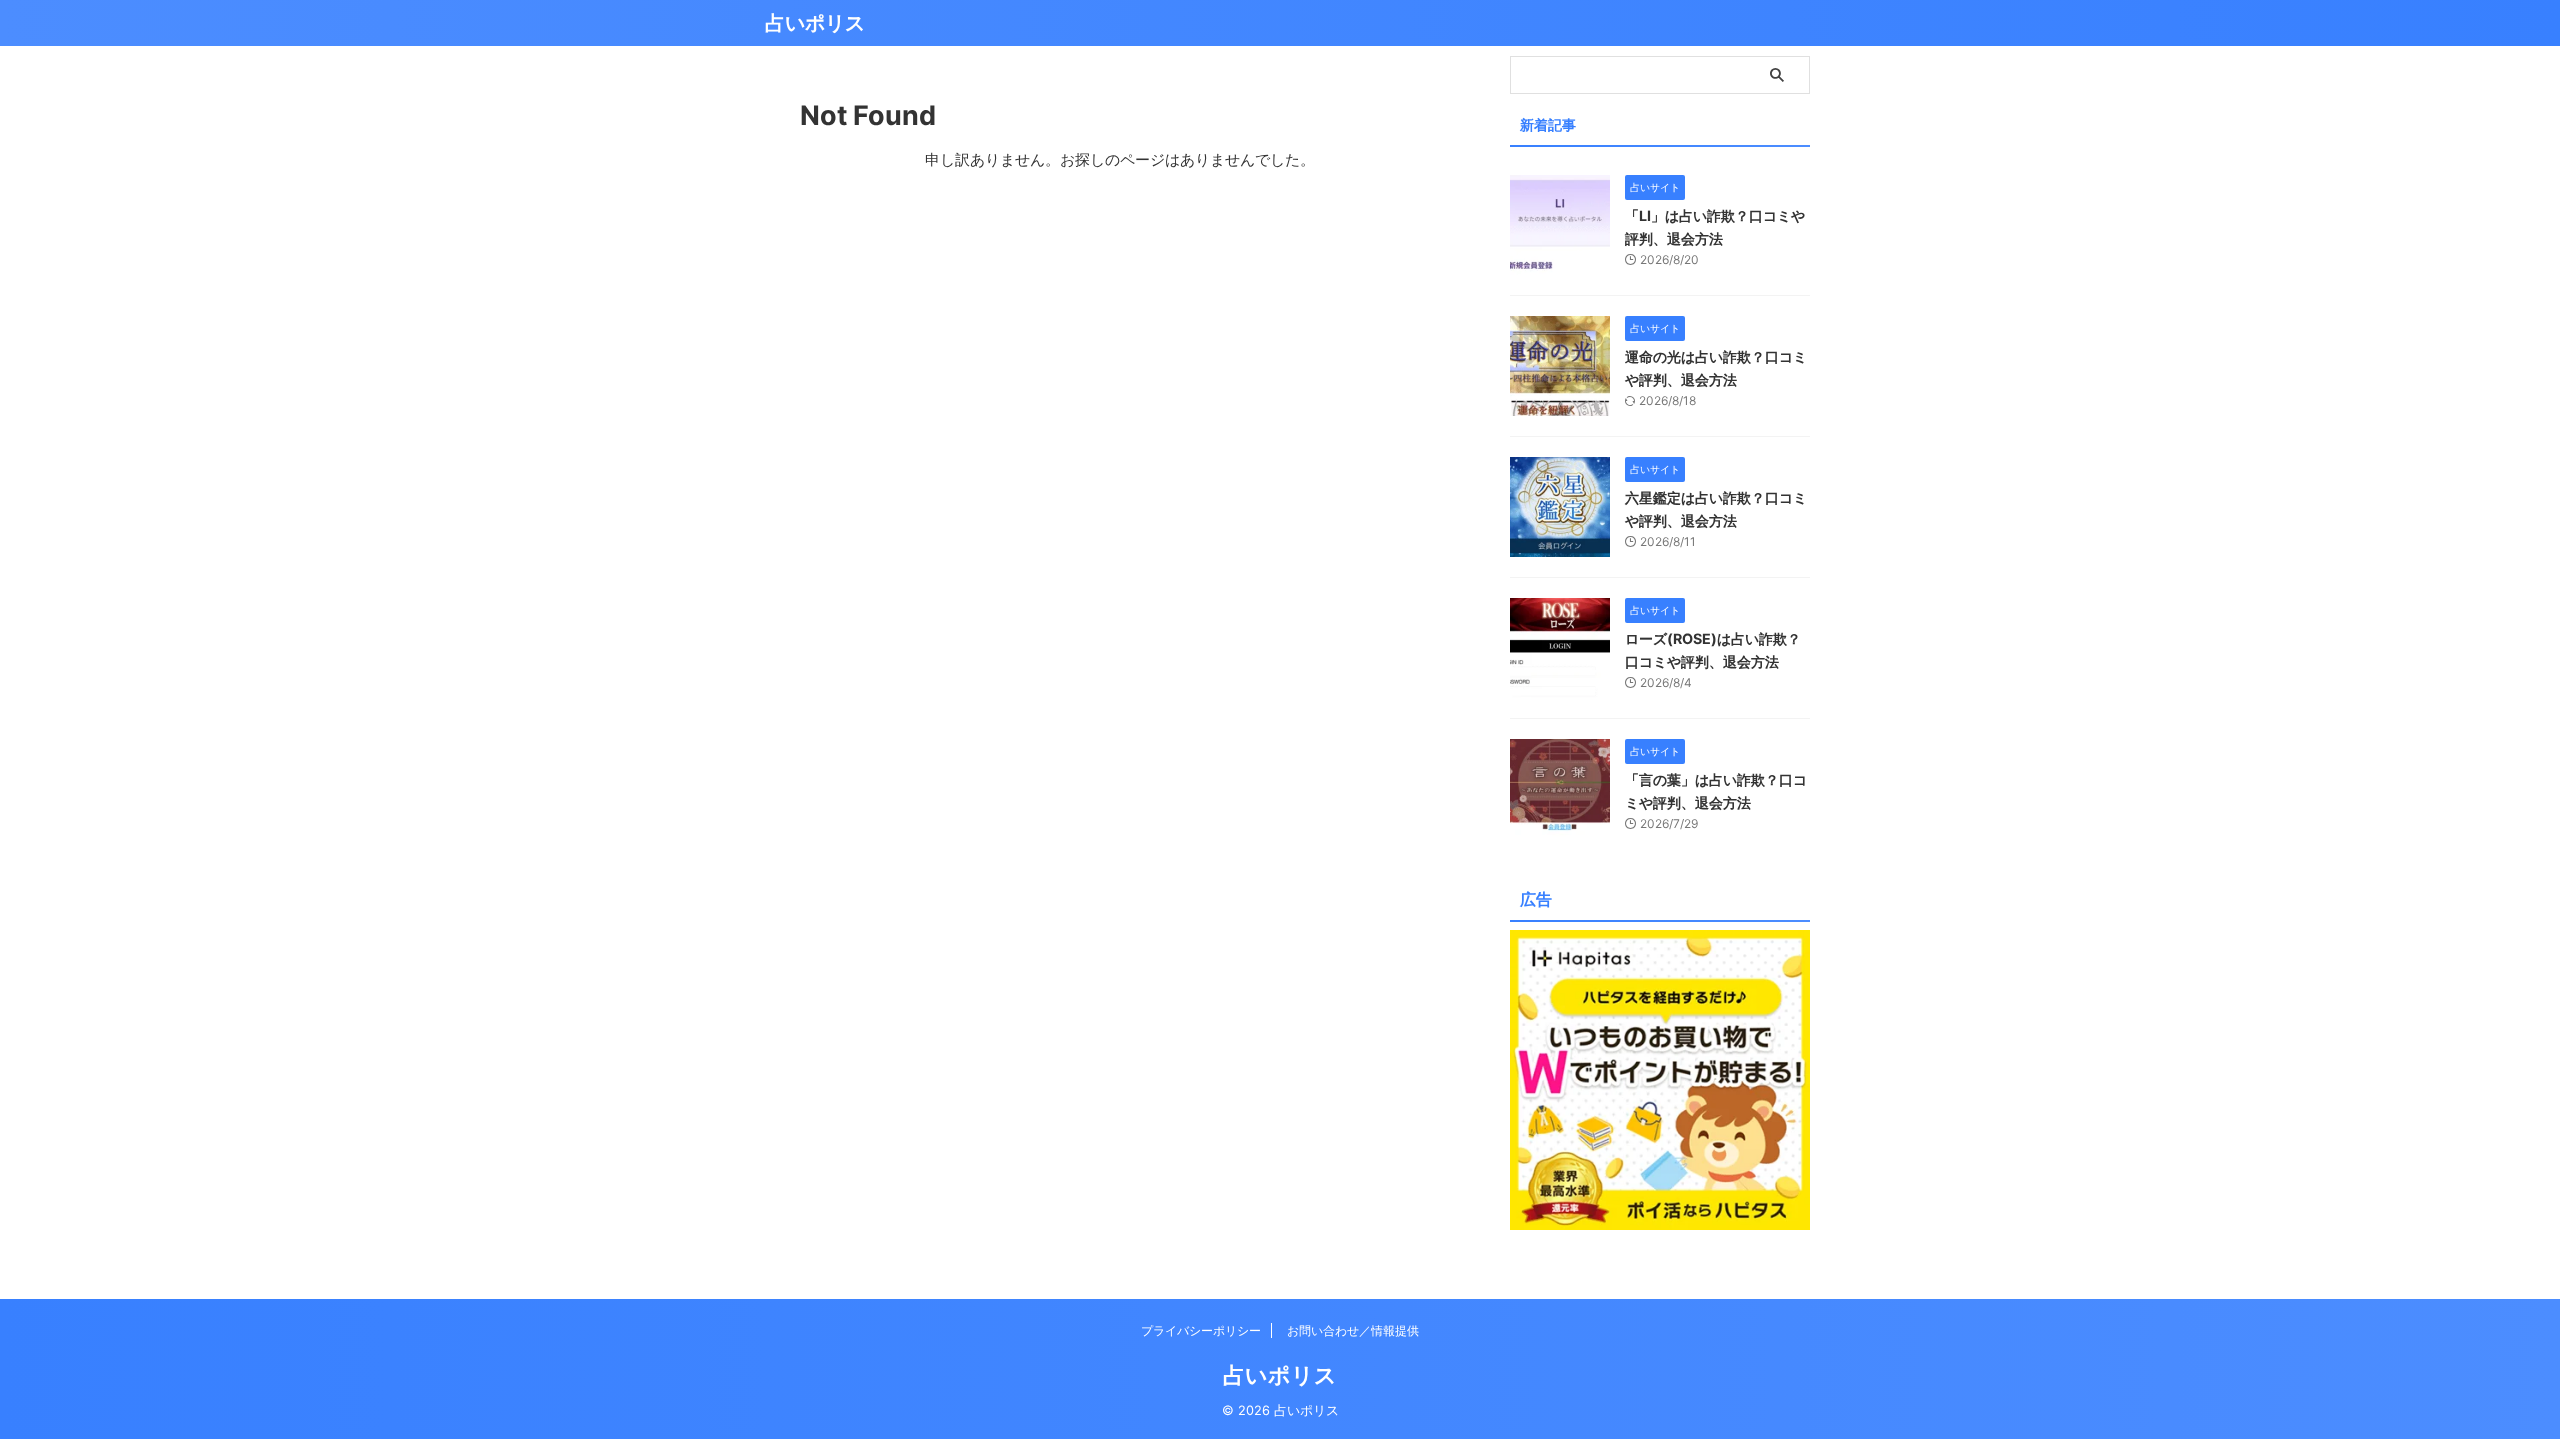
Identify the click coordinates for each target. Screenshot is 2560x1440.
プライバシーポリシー (1201, 1330)
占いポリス (815, 23)
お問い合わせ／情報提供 (1353, 1330)
